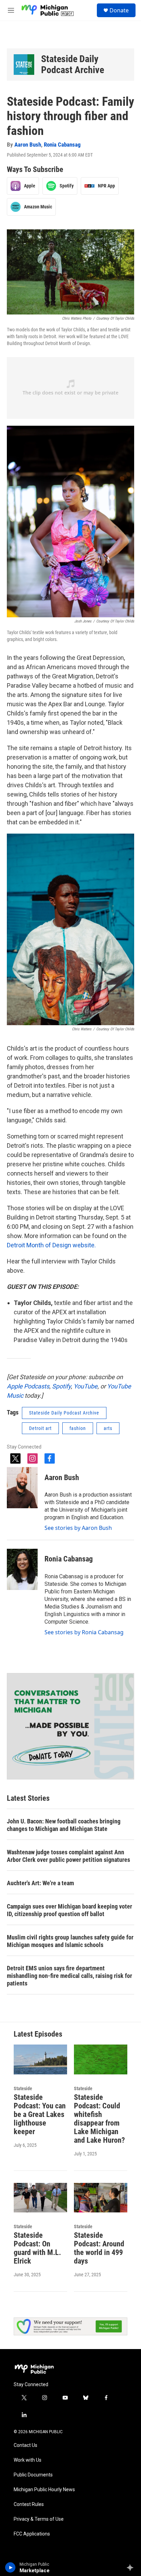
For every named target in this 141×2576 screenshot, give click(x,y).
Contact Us (25, 2445)
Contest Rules (29, 2504)
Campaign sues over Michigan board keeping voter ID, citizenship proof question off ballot (69, 1910)
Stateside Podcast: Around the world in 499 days (99, 2248)
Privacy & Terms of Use (39, 2519)
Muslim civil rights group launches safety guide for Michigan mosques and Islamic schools (70, 1941)
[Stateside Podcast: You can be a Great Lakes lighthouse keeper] (40, 2059)
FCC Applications (32, 2534)
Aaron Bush (28, 145)
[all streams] (132, 2567)
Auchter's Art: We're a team (40, 1883)
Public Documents (33, 2475)
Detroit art (40, 1428)
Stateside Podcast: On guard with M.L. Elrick (37, 2248)
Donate (119, 10)
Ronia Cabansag (62, 145)
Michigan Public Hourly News (44, 2490)
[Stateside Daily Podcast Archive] (24, 65)
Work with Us (28, 2460)
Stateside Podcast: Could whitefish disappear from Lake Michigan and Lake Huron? (99, 2119)
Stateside (23, 2088)
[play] (10, 2567)
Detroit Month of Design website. (51, 1245)
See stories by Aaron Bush (78, 1528)
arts (108, 1428)
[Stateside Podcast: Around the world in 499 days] (101, 2198)
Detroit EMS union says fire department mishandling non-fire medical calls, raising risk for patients (69, 1976)
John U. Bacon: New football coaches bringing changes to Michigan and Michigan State (64, 1825)
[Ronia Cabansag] (22, 1569)
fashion (78, 1428)
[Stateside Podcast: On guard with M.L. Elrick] (40, 2198)
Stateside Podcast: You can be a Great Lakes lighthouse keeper (40, 2114)
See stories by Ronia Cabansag (84, 1632)
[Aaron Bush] (22, 1488)
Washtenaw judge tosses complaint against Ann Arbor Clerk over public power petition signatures (68, 1856)
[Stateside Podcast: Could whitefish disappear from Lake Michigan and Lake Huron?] (101, 2059)
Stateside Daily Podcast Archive (73, 64)
